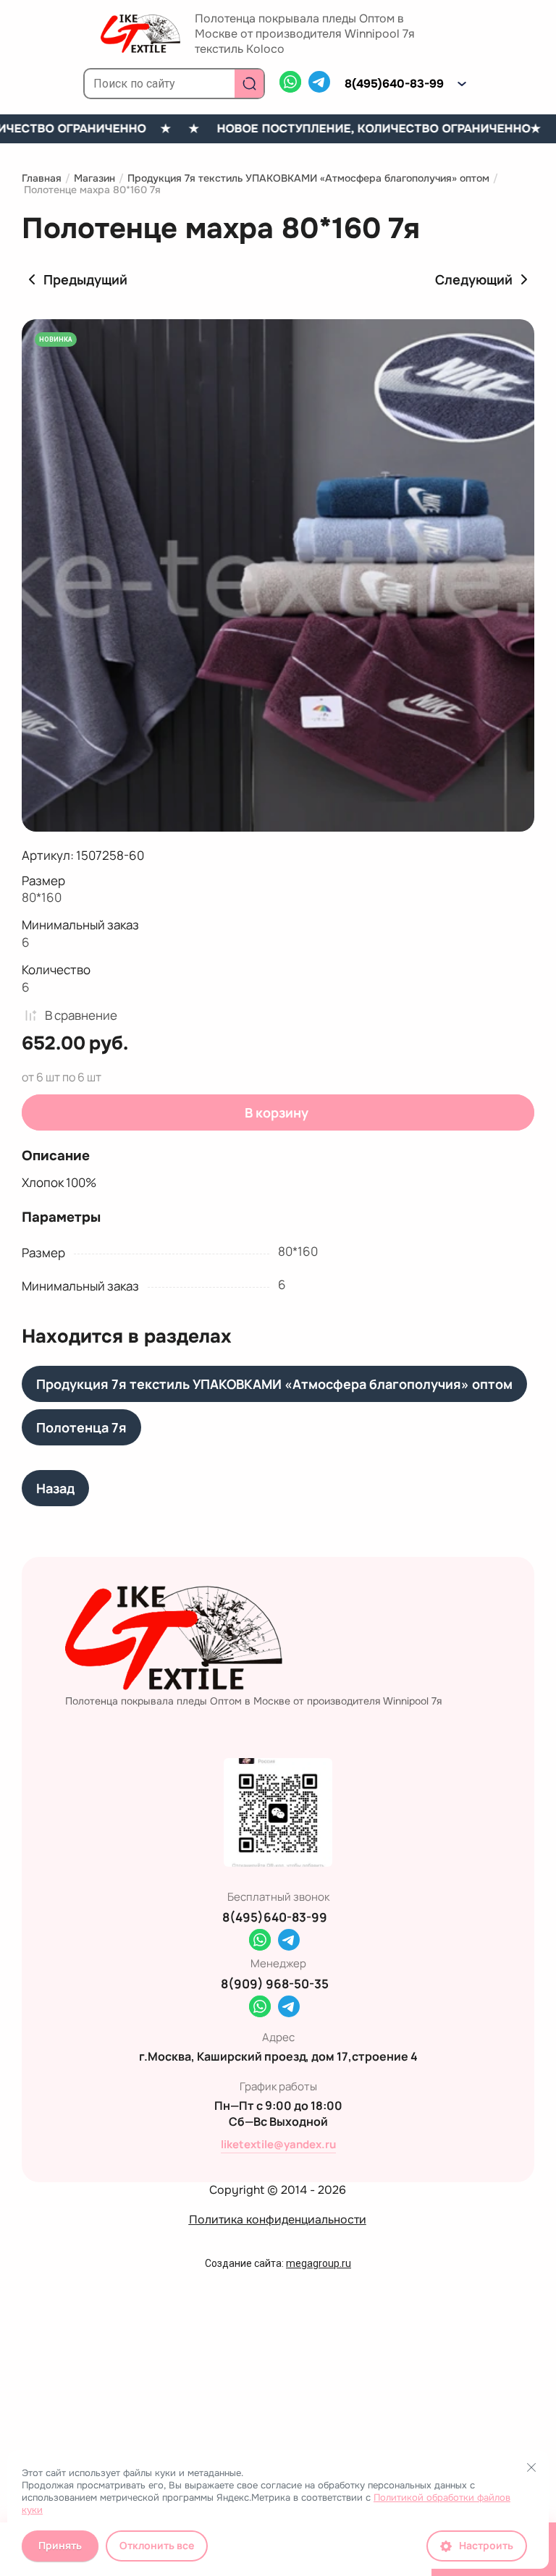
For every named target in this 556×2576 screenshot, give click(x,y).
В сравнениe (81, 1015)
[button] (462, 84)
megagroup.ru (319, 2263)
